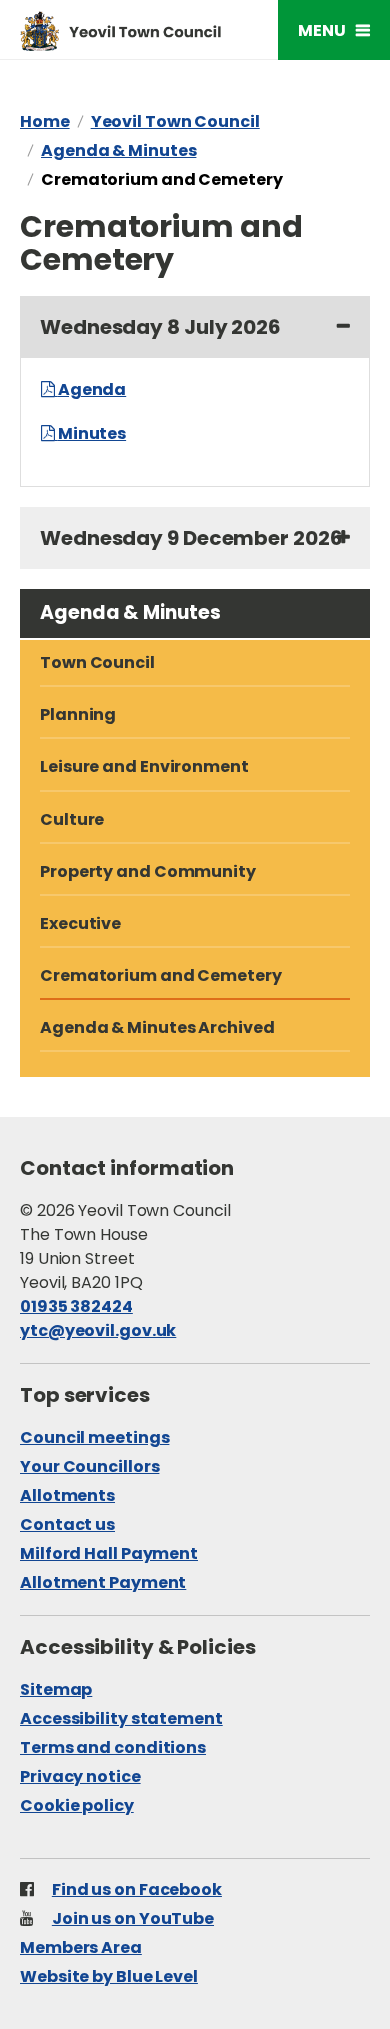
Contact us (67, 1524)
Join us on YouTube (133, 1918)
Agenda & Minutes (118, 150)
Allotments (67, 1495)
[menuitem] (195, 820)
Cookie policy (77, 1805)
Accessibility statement (121, 1718)
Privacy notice (80, 1776)
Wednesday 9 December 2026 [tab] (191, 538)
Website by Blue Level (109, 1976)
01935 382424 (76, 1306)
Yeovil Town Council (175, 121)
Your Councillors (89, 1466)
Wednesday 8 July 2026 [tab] (160, 327)
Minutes (92, 433)
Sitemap (56, 1689)
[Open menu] (334, 30)
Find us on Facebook (137, 1889)
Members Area (81, 1947)
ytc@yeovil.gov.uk (98, 1330)
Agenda (92, 389)
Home (45, 121)
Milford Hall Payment (109, 1553)
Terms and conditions (113, 1747)
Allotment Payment (103, 1582)
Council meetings (94, 1437)
